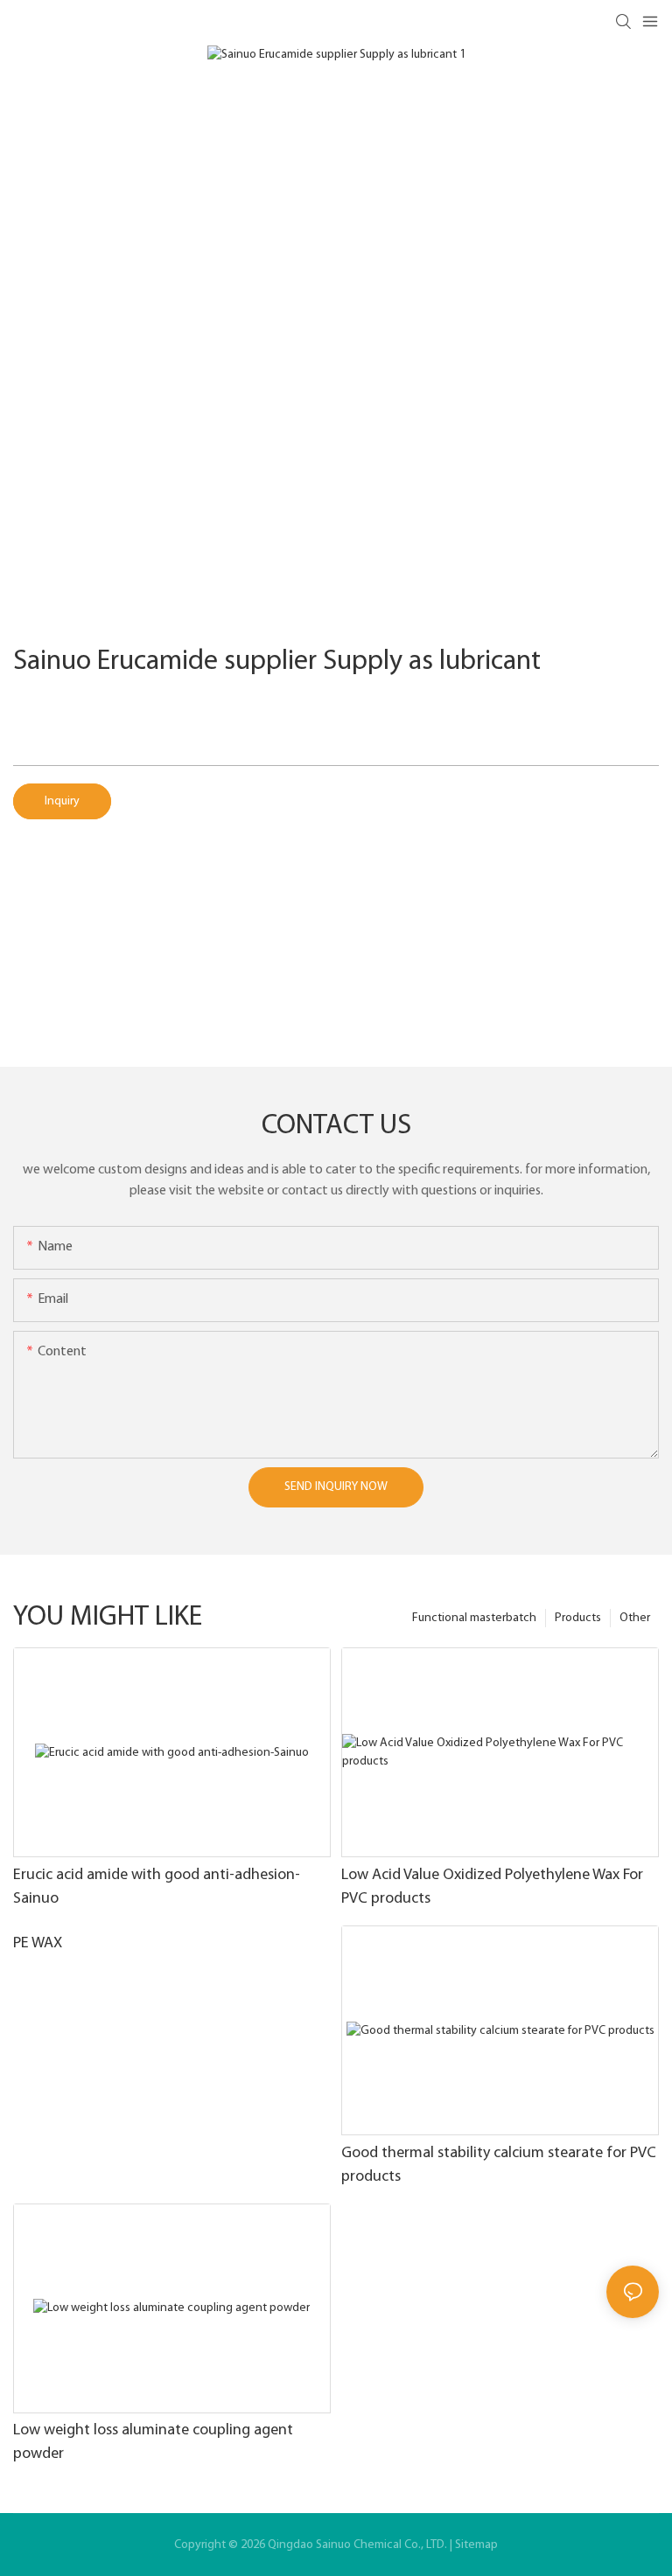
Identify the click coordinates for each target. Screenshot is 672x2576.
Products (578, 1618)
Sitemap (476, 2545)
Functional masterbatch (474, 1618)
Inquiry (62, 801)
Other (635, 1618)
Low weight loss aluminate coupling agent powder (153, 2443)
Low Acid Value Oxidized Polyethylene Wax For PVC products (492, 1887)
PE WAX (38, 1944)
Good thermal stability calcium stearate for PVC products (499, 2165)
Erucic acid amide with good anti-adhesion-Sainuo (157, 1887)
